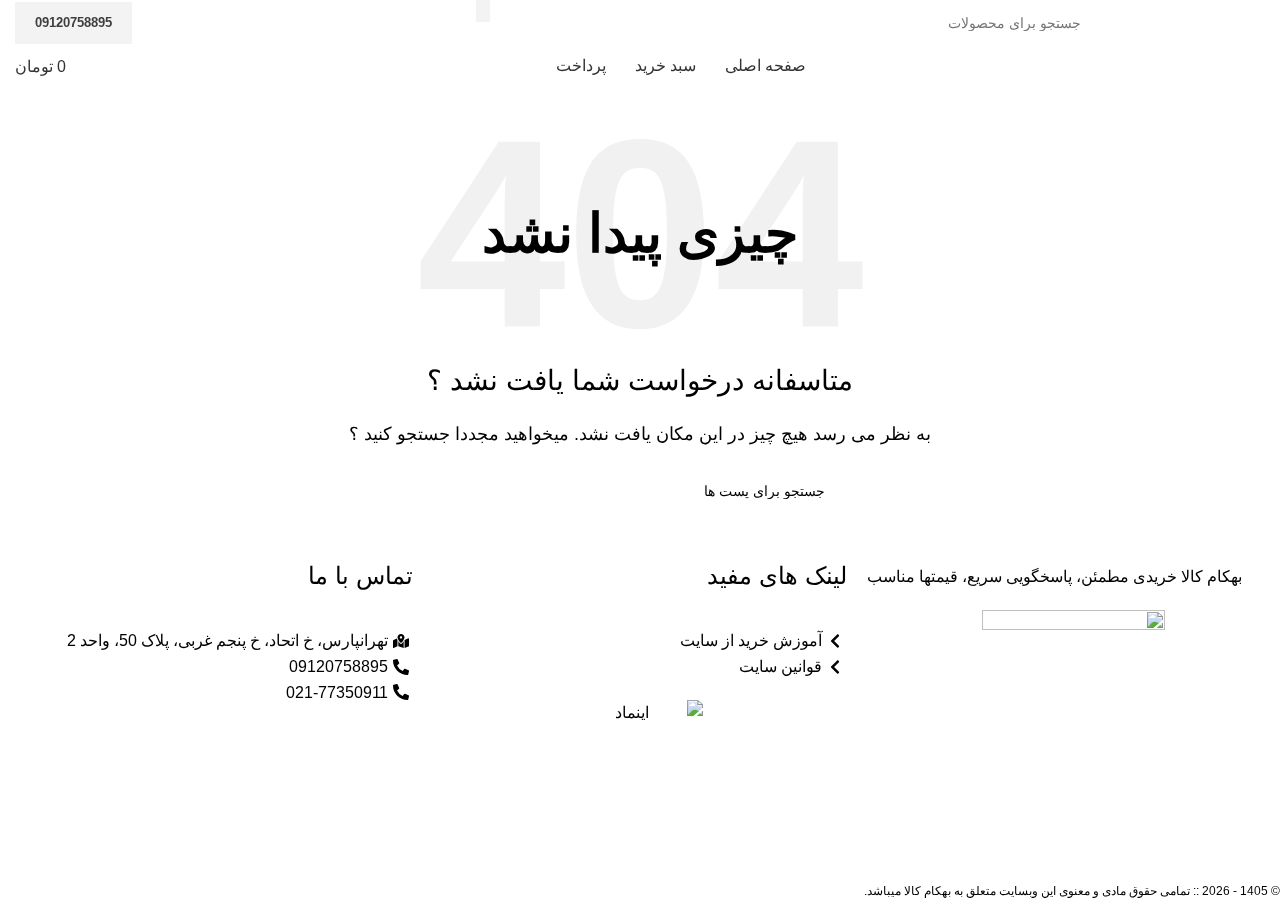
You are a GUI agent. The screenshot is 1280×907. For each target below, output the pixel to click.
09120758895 (73, 22)
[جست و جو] (463, 491)
